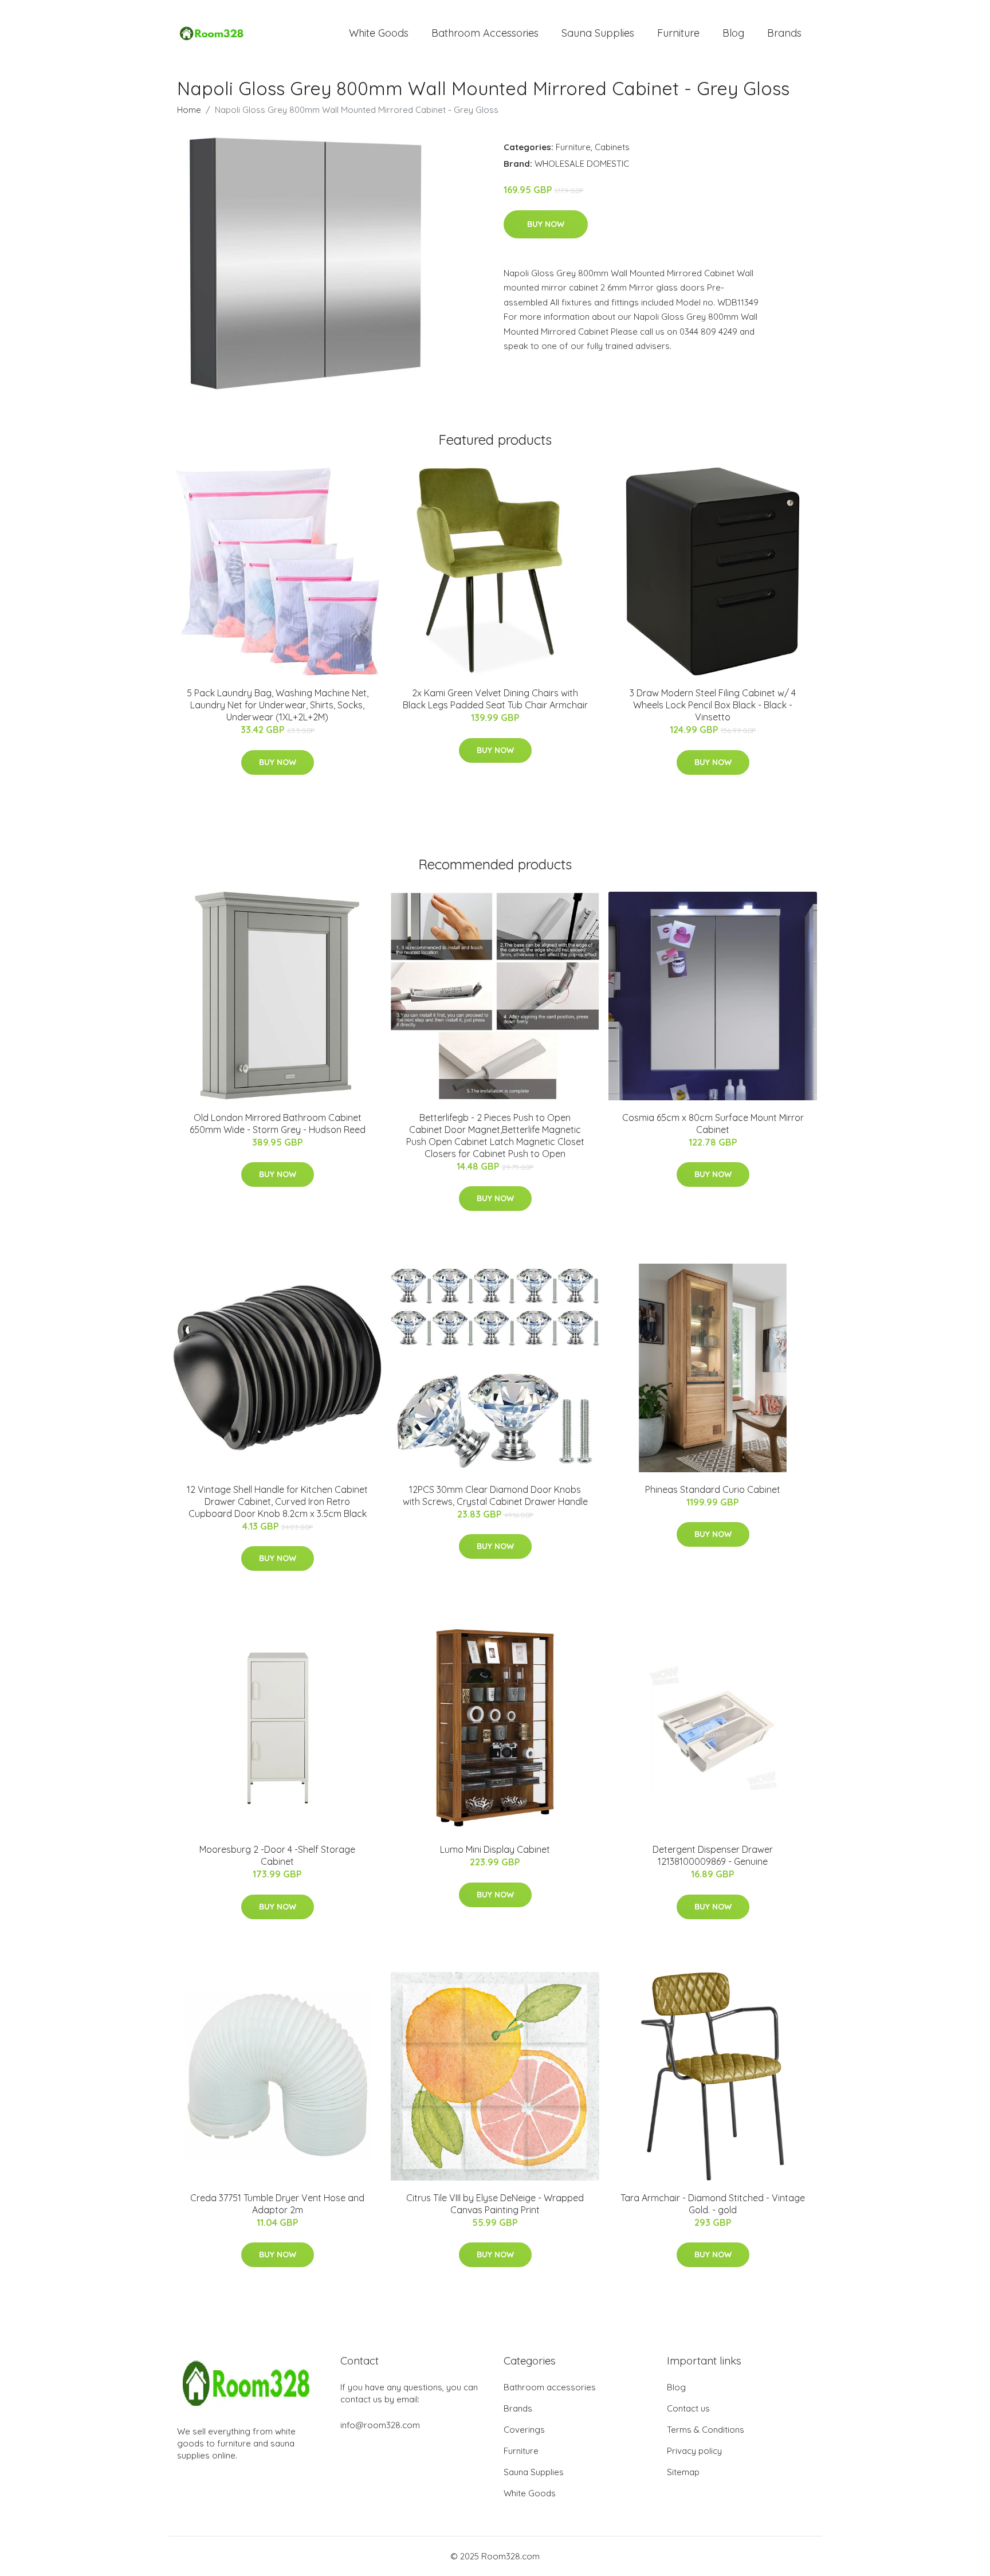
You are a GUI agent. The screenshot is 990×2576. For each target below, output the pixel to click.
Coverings (524, 2430)
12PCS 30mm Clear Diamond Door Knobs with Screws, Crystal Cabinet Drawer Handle (495, 1495)
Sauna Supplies (598, 33)
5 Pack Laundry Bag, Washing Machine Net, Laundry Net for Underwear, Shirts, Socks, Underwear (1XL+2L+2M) (278, 705)
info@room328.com (380, 2425)
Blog (733, 33)
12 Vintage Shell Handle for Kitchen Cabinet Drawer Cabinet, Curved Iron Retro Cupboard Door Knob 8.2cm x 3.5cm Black (277, 1501)
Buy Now (546, 224)
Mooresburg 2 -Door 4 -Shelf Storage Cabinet (277, 1855)
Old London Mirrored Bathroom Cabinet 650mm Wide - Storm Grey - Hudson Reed (278, 1124)
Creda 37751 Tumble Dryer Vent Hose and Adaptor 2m (277, 2204)
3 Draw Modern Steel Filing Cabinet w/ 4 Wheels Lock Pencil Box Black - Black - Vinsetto (713, 705)
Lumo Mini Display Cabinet (495, 1849)
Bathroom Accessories (485, 33)
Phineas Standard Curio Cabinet (713, 1489)
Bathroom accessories (550, 2387)
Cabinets (612, 147)
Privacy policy (694, 2451)
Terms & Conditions (706, 2430)
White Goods (379, 33)
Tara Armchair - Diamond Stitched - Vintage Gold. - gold (713, 2204)
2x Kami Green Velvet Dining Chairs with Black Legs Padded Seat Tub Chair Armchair (495, 699)
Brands (784, 33)
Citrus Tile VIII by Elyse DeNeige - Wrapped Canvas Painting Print (495, 2204)
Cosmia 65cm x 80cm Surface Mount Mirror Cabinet (713, 1124)
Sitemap (683, 2472)
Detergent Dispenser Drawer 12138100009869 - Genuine (713, 1855)
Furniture (678, 33)
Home (189, 110)
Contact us (688, 2408)
